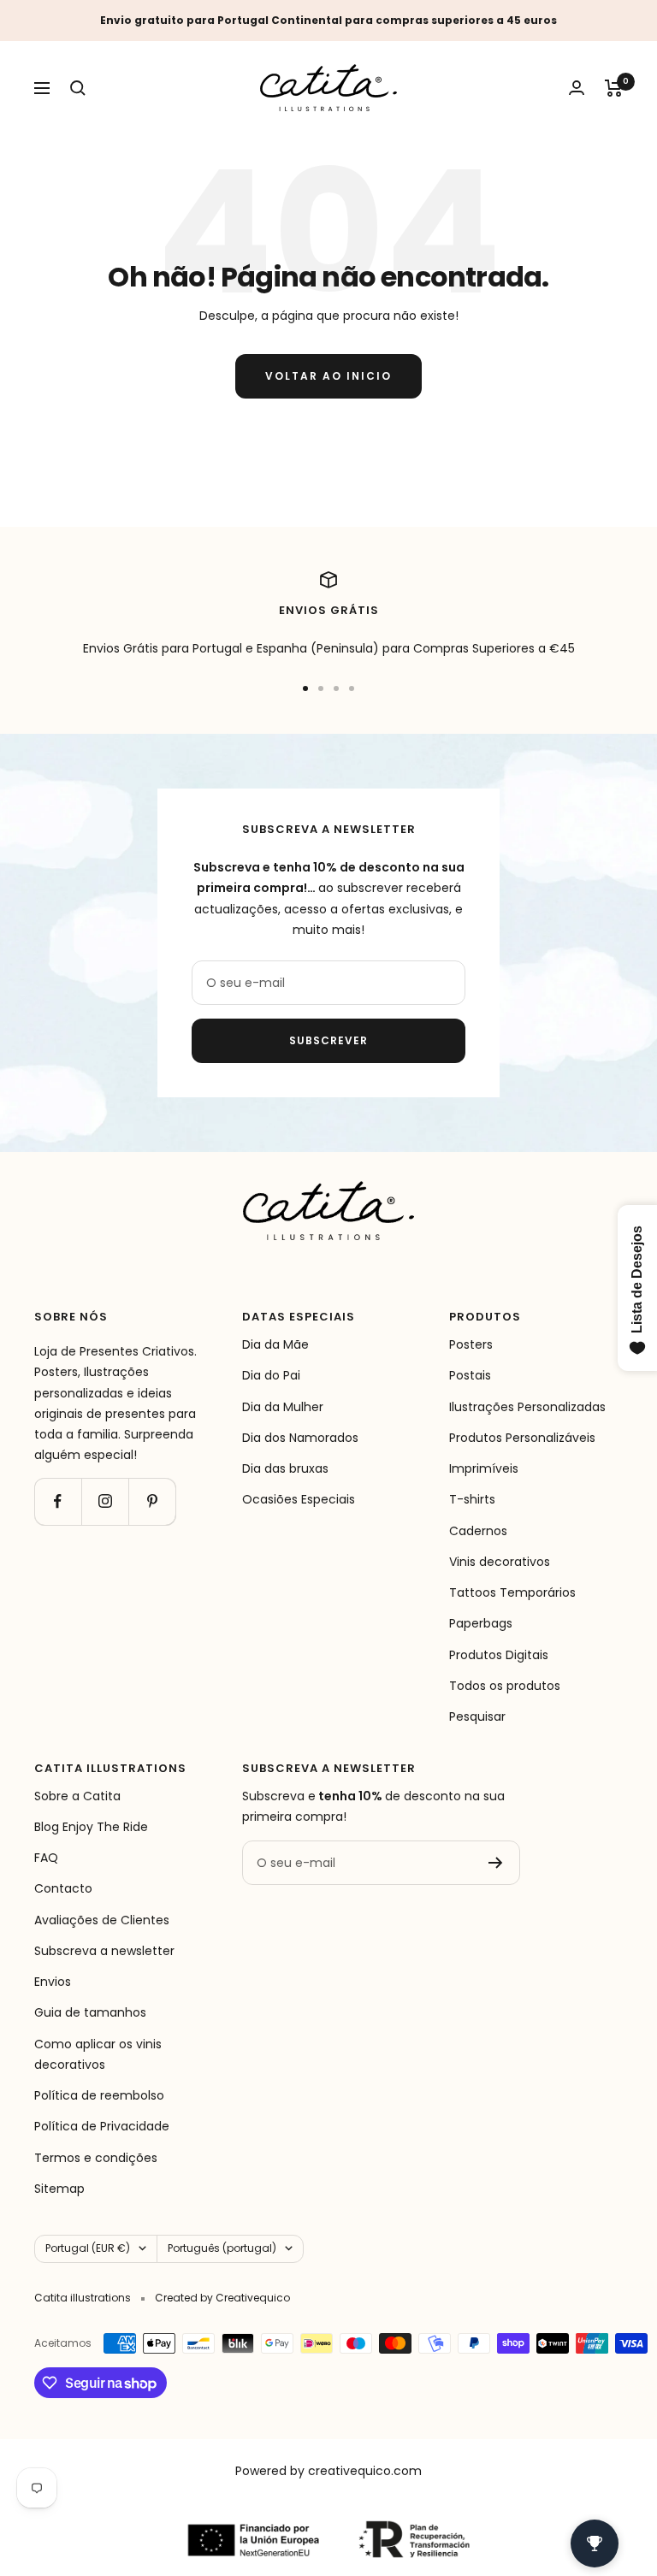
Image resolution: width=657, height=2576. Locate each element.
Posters (471, 1344)
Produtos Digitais (499, 1655)
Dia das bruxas (285, 1468)
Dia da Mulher (283, 1407)
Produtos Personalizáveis (522, 1438)
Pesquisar (477, 1716)
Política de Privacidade (102, 2126)
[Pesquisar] (78, 88)
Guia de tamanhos (90, 2012)
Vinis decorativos (500, 1562)
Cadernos (478, 1531)
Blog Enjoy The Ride (91, 1827)
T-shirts (472, 1499)
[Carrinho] (614, 88)
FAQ (46, 1858)
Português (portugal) (222, 2248)
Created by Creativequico (222, 2298)
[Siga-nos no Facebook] (58, 1501)
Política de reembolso (99, 2095)
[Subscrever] (496, 1863)
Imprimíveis (484, 1468)
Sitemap (59, 2189)
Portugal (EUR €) (88, 2248)
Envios (53, 1982)
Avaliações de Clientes (102, 1920)
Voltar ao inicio (328, 376)
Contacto (63, 1888)
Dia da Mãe (275, 1344)
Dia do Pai (271, 1375)
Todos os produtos (505, 1686)
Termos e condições (96, 2158)
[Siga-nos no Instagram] (105, 1501)
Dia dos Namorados (300, 1438)
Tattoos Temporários (512, 1592)
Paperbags (481, 1623)
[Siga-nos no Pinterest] (152, 1501)
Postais (470, 1375)
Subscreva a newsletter (104, 1951)
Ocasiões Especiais (299, 1499)
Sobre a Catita (77, 1796)
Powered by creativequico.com (328, 2471)
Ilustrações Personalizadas (527, 1407)
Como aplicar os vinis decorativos (98, 2054)
